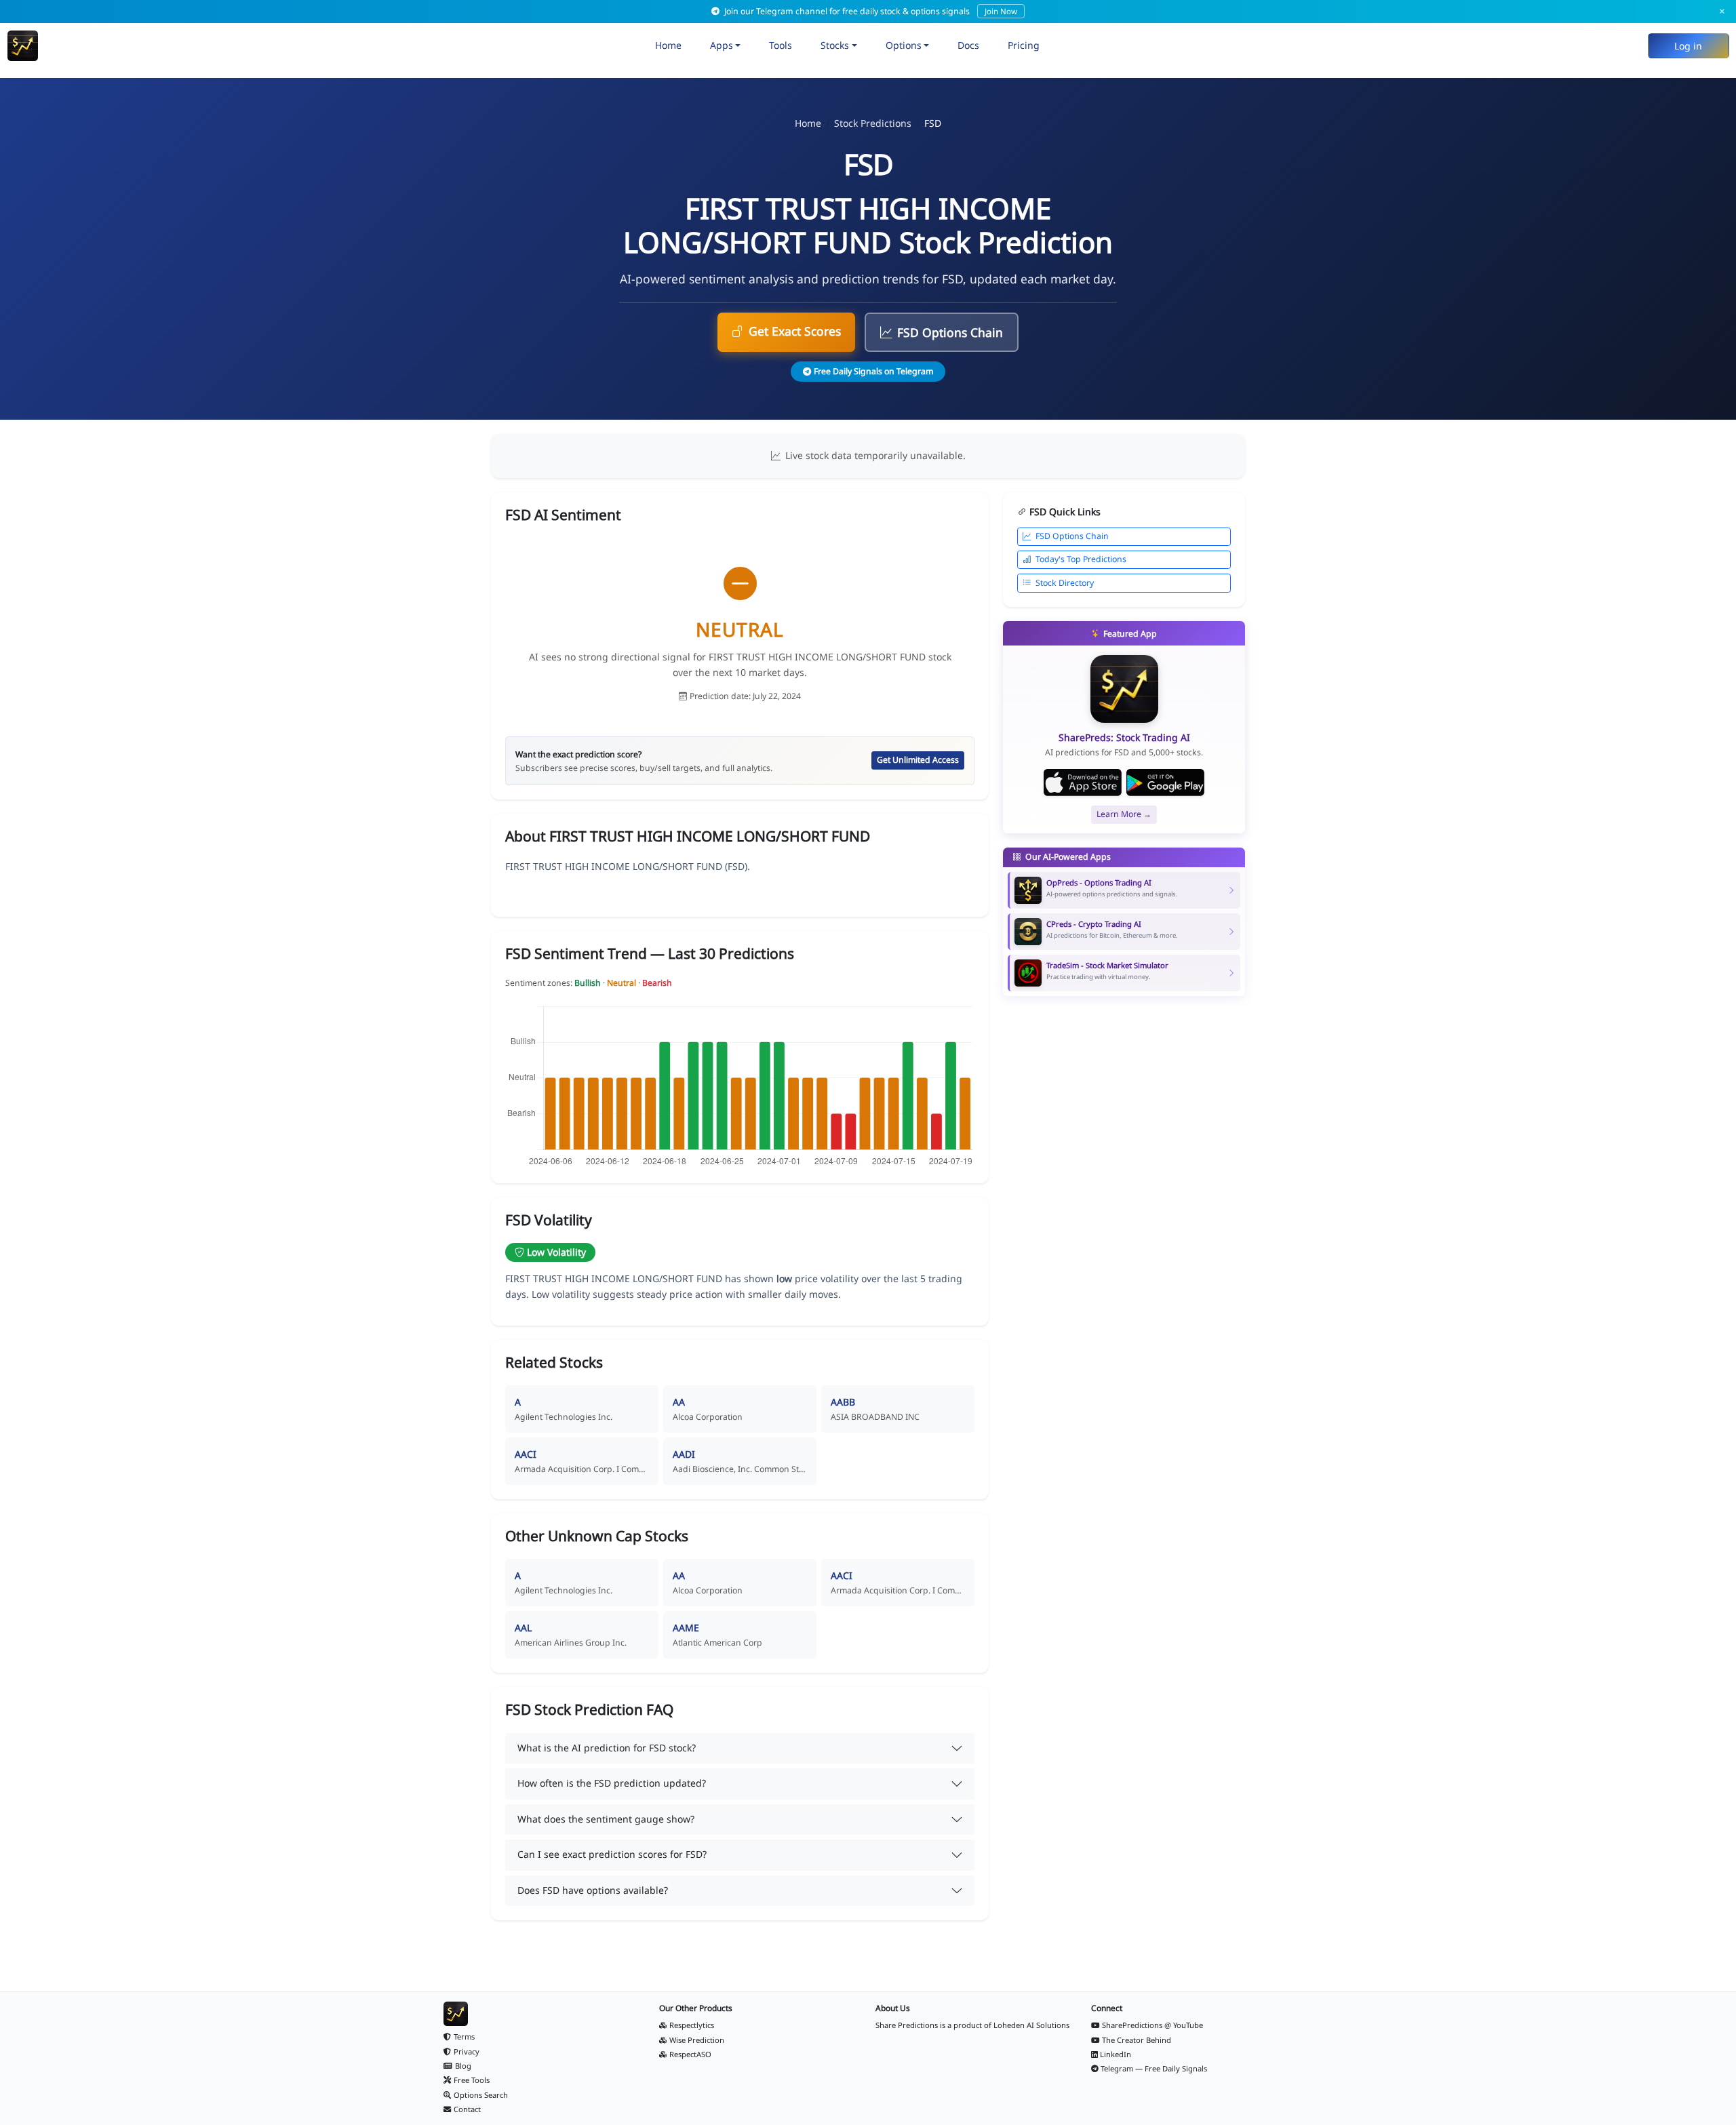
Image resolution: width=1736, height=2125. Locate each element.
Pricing (1024, 45)
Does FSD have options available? (593, 1890)
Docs (968, 45)
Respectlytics (692, 2025)
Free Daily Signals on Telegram (873, 371)
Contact (467, 2109)
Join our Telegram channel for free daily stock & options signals (870, 11)
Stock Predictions (873, 123)
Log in (1688, 46)
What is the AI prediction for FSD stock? (607, 1748)
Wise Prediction (697, 2040)
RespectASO (690, 2054)
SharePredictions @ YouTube (1152, 2025)
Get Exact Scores (795, 331)
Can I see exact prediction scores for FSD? (612, 1854)
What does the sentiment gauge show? (606, 1819)
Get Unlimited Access (918, 760)
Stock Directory (1065, 583)
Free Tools (472, 2080)
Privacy (467, 2051)
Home (668, 45)
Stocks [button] (835, 45)
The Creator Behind (1137, 2040)
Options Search (481, 2095)
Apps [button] (722, 45)
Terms (464, 2037)
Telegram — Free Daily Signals (1154, 2068)
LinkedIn (1116, 2054)
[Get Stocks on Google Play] (1165, 782)
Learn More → (1124, 814)
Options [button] (904, 45)
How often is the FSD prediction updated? (612, 1783)
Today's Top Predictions (1081, 559)
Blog (463, 2066)
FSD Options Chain (950, 332)
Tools (781, 45)
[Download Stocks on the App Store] (1083, 782)
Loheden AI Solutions (1031, 2025)
